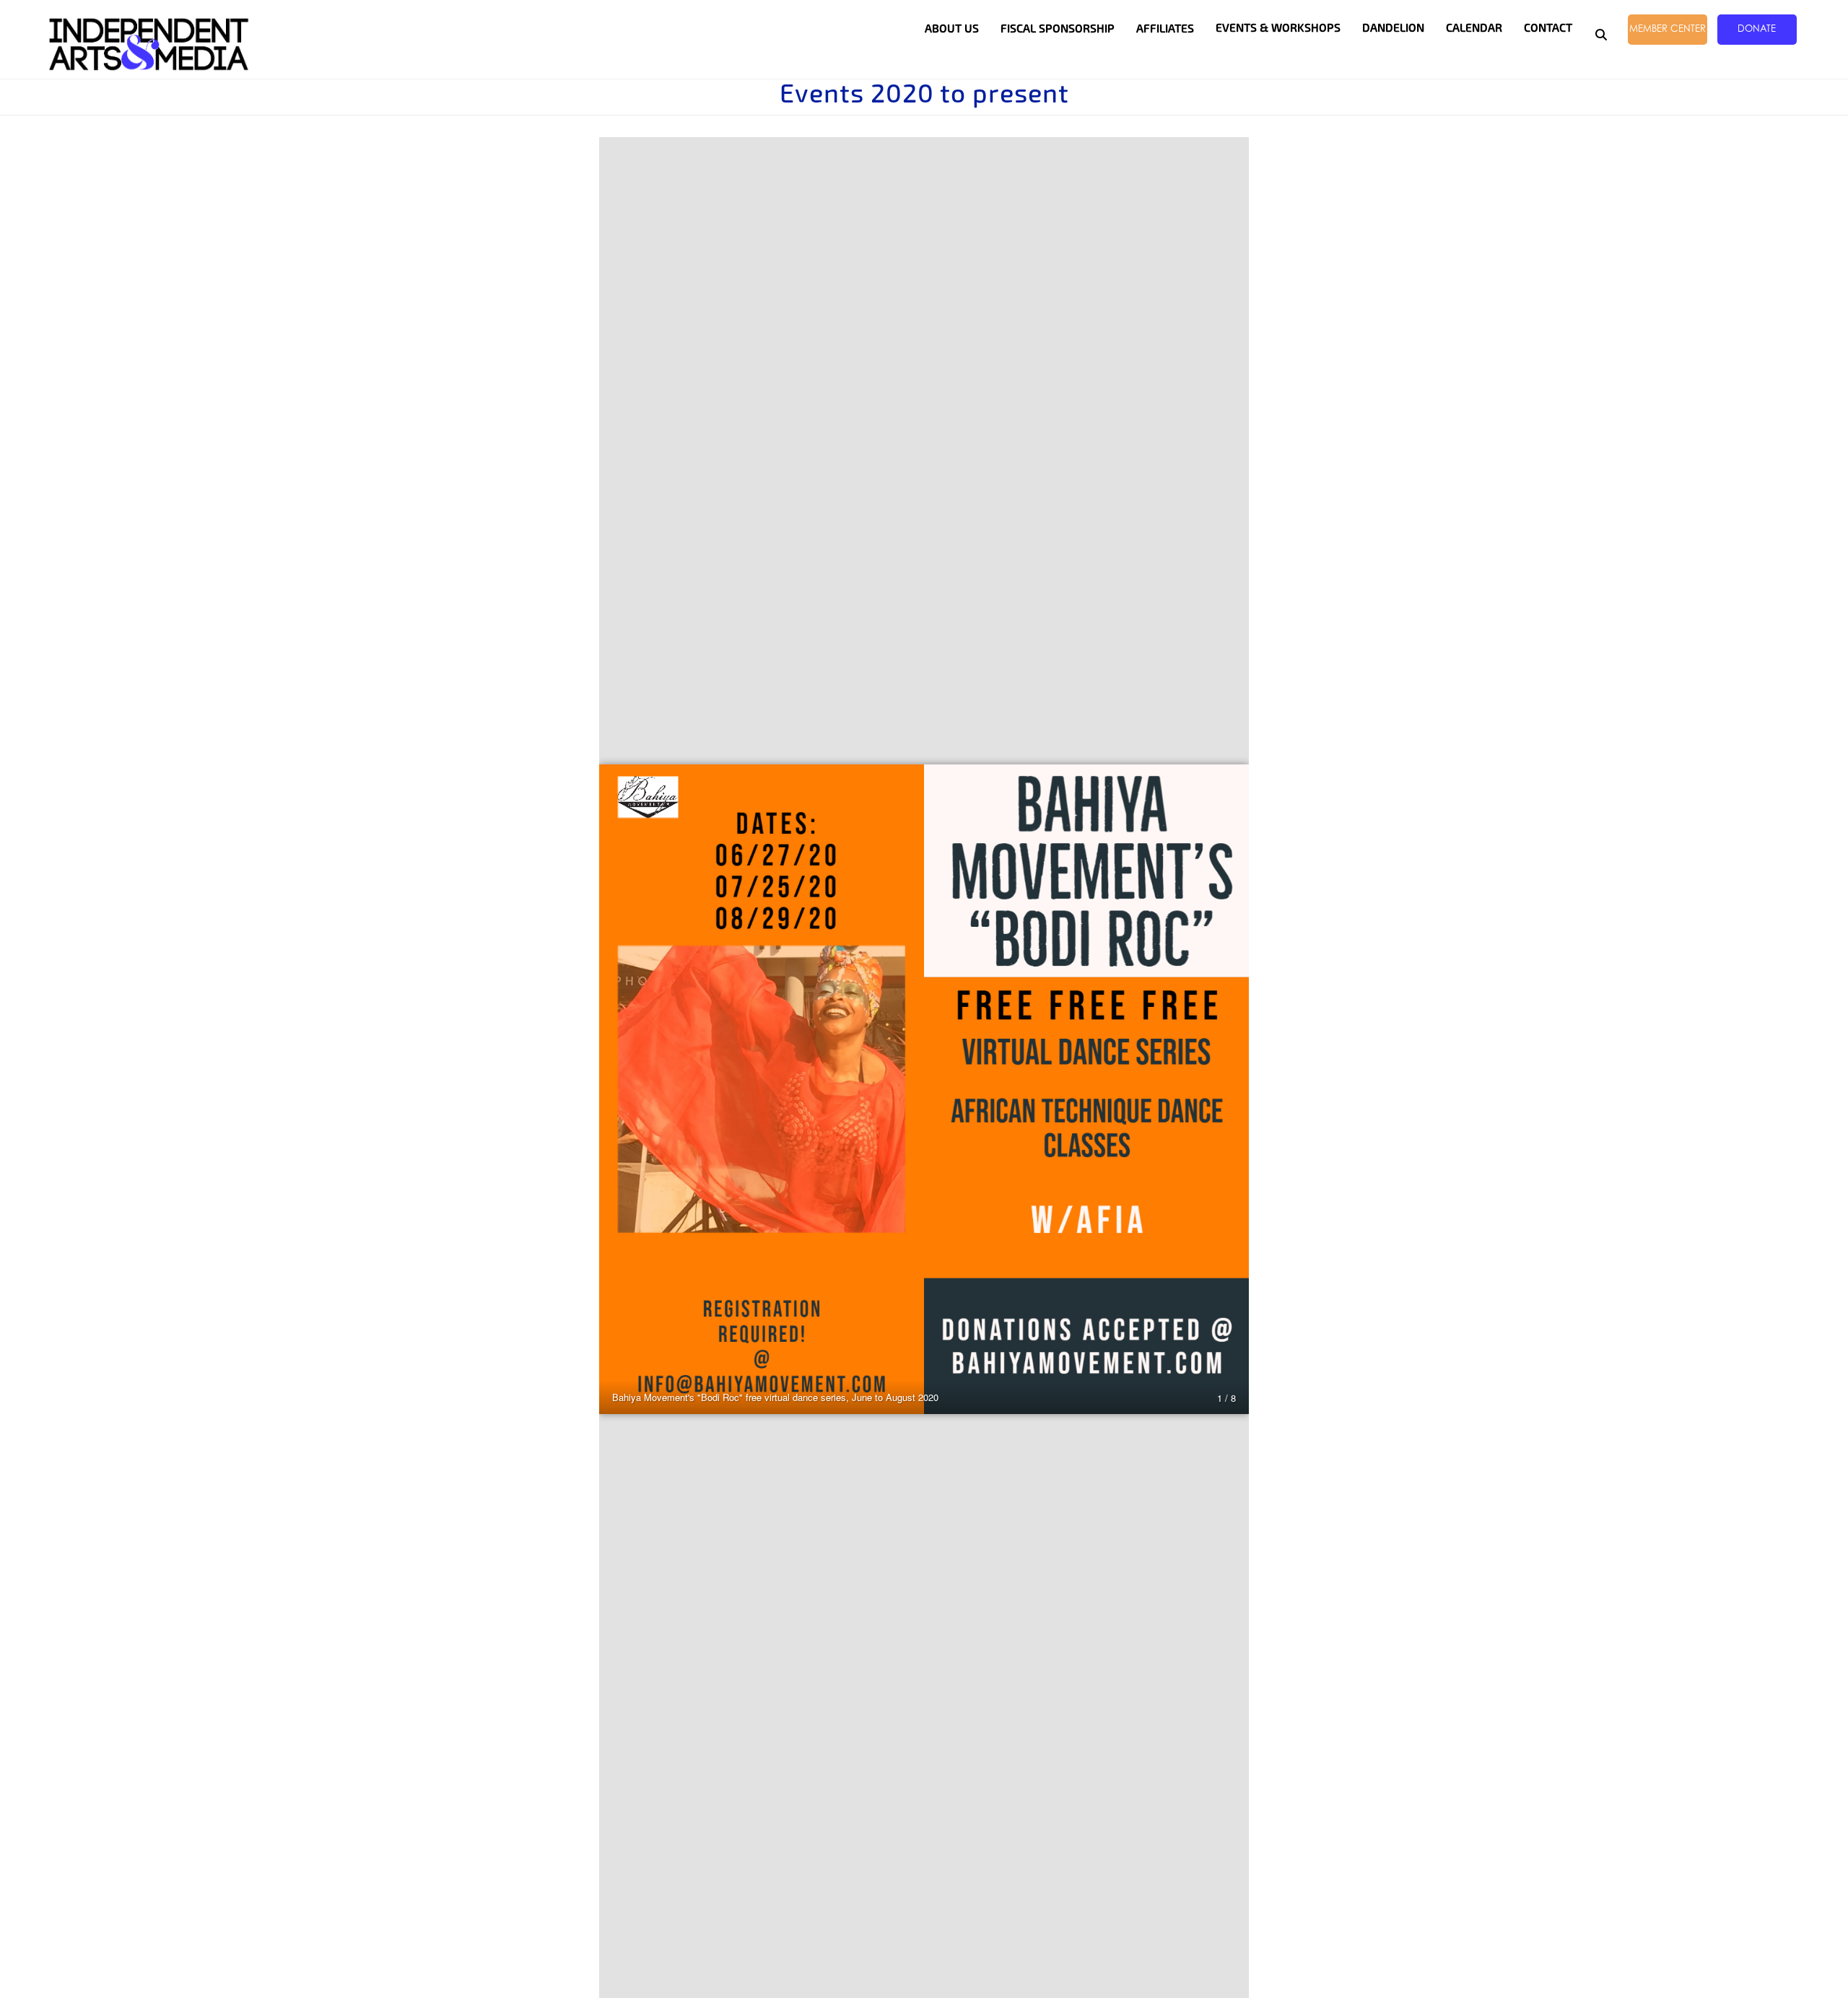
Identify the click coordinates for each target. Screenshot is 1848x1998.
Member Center (1668, 28)
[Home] (149, 44)
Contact (1548, 28)
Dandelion (1393, 28)
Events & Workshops (1278, 28)
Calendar (1474, 28)
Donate (1757, 28)
